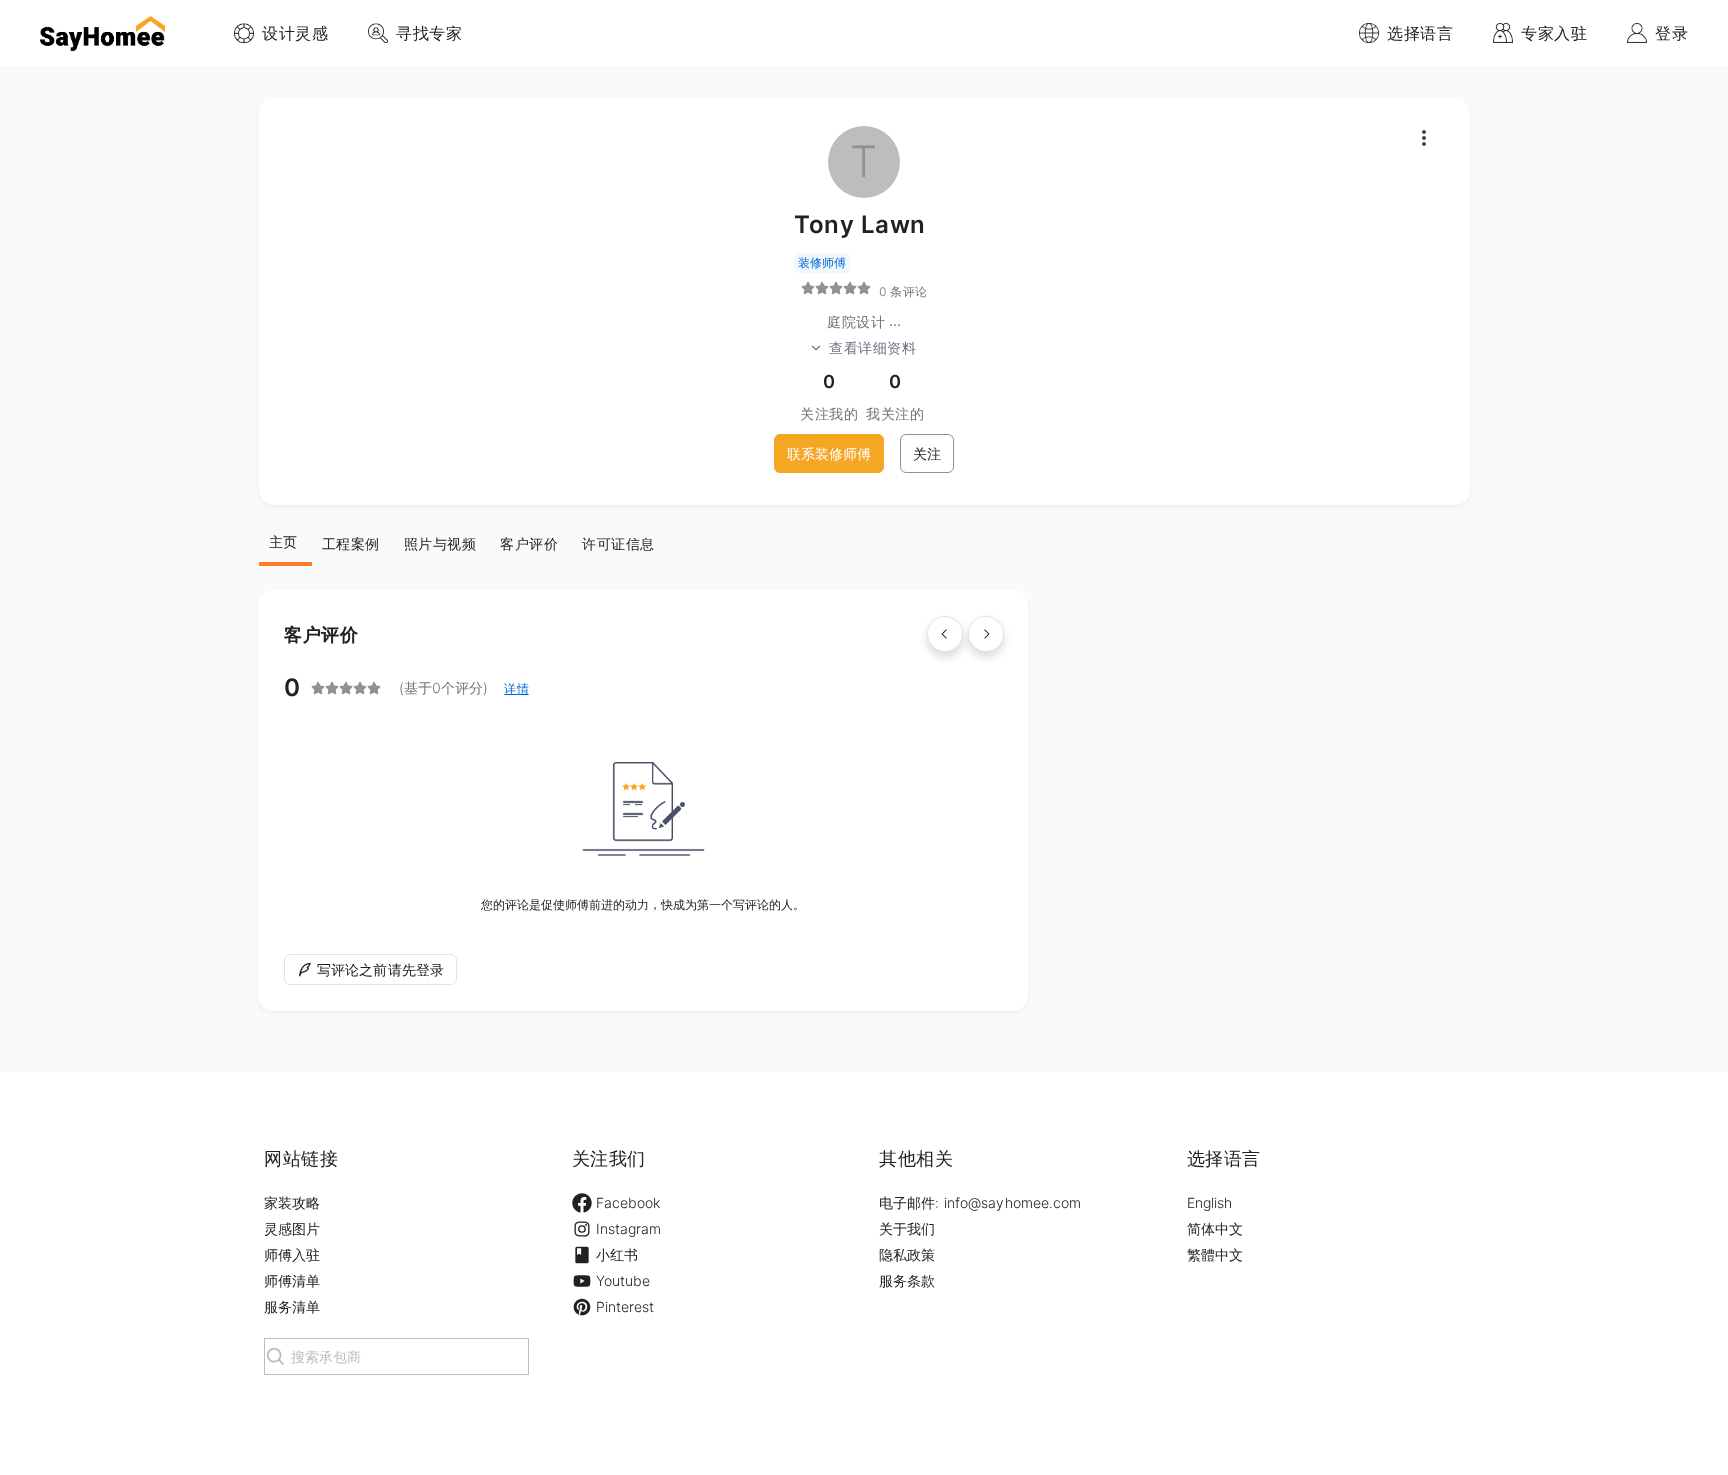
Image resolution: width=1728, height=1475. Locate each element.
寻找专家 (429, 33)
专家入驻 (1554, 33)
